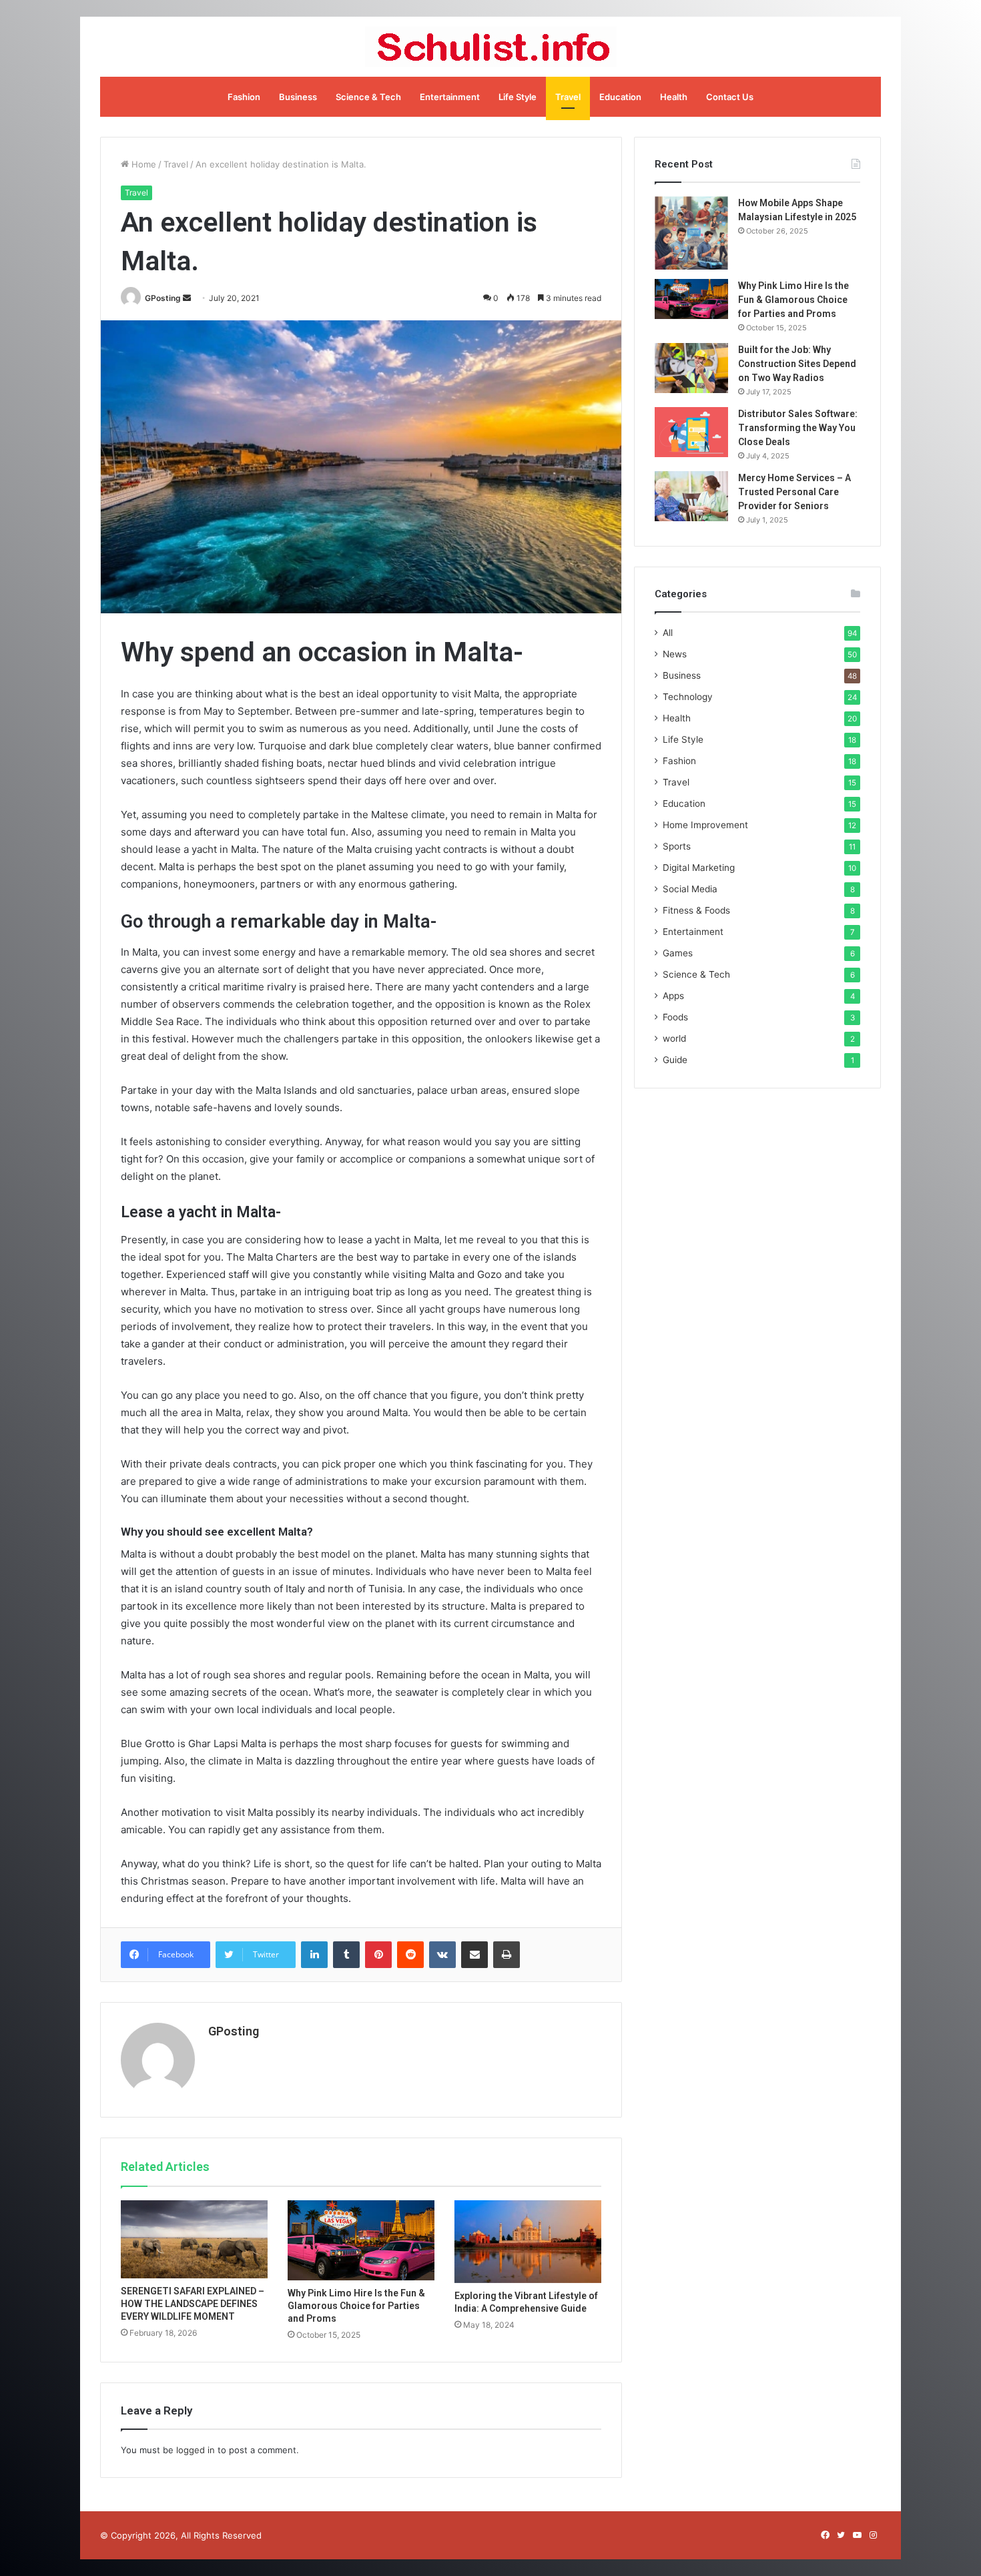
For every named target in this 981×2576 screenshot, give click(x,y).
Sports (677, 846)
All (668, 633)
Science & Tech (368, 97)
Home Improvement (705, 825)
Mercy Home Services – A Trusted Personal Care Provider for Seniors (794, 492)
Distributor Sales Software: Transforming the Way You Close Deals (798, 428)
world (674, 1038)
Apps (673, 996)
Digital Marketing (699, 868)
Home (142, 164)
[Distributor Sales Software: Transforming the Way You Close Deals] (691, 432)
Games (678, 953)
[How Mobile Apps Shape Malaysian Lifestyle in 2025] (691, 233)
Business (298, 97)
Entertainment (450, 97)
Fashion (244, 97)
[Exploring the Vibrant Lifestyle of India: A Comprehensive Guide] (528, 2242)
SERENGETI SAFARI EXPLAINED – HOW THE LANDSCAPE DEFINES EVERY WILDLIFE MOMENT (193, 2304)
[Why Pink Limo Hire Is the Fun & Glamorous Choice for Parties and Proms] (361, 2240)
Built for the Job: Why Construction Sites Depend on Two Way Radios (797, 364)
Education (620, 97)
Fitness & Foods (696, 910)
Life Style (518, 97)
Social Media (690, 889)
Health (674, 97)
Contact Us (730, 97)
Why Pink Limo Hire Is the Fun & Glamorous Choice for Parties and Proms (356, 2306)
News (675, 654)
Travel (568, 97)
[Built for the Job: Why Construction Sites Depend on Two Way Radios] (691, 368)
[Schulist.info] (491, 47)
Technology (688, 697)
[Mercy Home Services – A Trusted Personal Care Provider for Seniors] (691, 496)
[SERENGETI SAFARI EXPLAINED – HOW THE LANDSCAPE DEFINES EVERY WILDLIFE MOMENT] (194, 2239)
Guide (675, 1060)
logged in (196, 2450)
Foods (675, 1017)
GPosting (163, 298)
